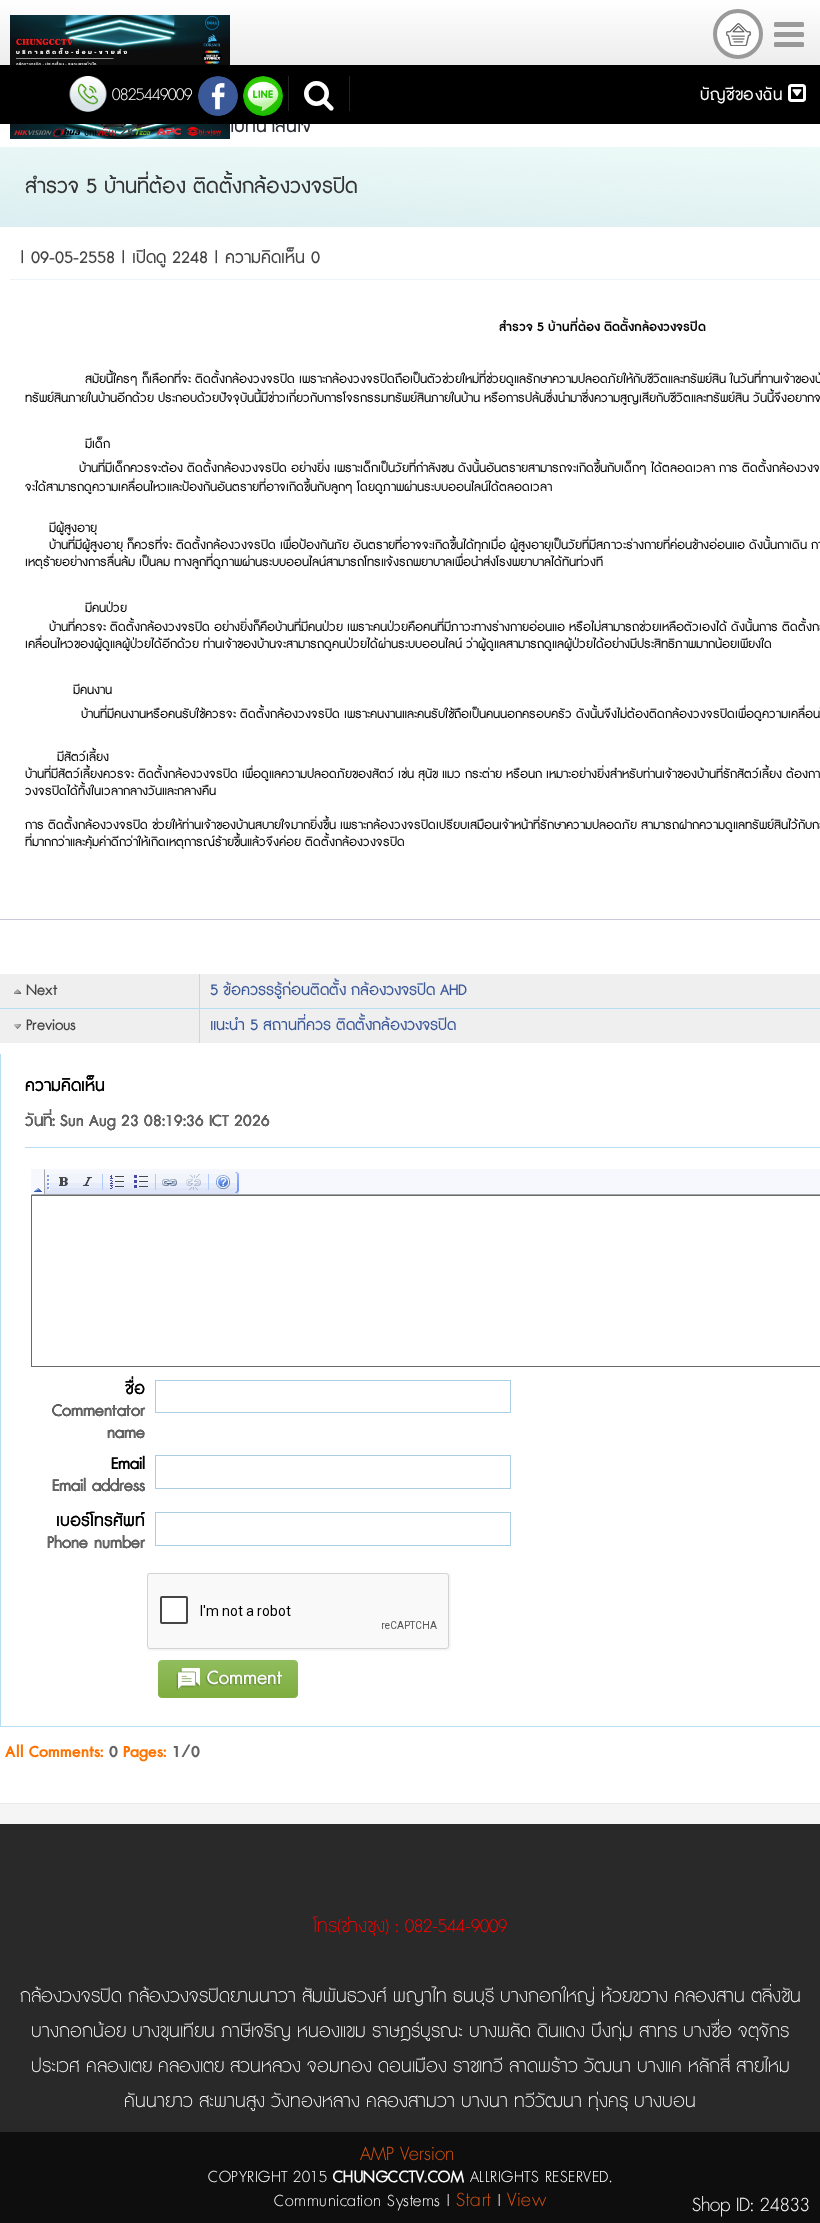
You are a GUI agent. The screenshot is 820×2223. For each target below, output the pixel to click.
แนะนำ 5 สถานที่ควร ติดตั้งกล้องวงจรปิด (333, 1025)
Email (98, 1475)
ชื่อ (98, 1411)
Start (474, 2200)
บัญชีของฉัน (744, 95)
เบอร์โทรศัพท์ (96, 1532)
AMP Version (407, 2154)
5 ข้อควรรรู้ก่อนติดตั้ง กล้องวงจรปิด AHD (338, 990)
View (526, 2200)
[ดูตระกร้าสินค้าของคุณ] (738, 34)
